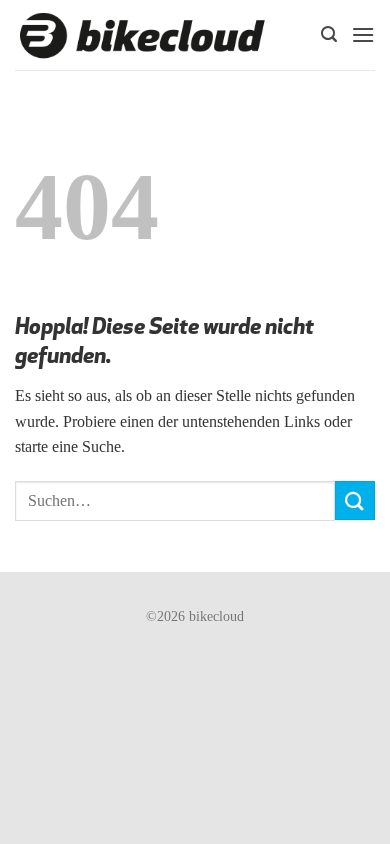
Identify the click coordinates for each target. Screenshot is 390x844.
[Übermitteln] (355, 500)
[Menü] (363, 34)
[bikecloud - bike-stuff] (142, 35)
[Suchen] (329, 34)
